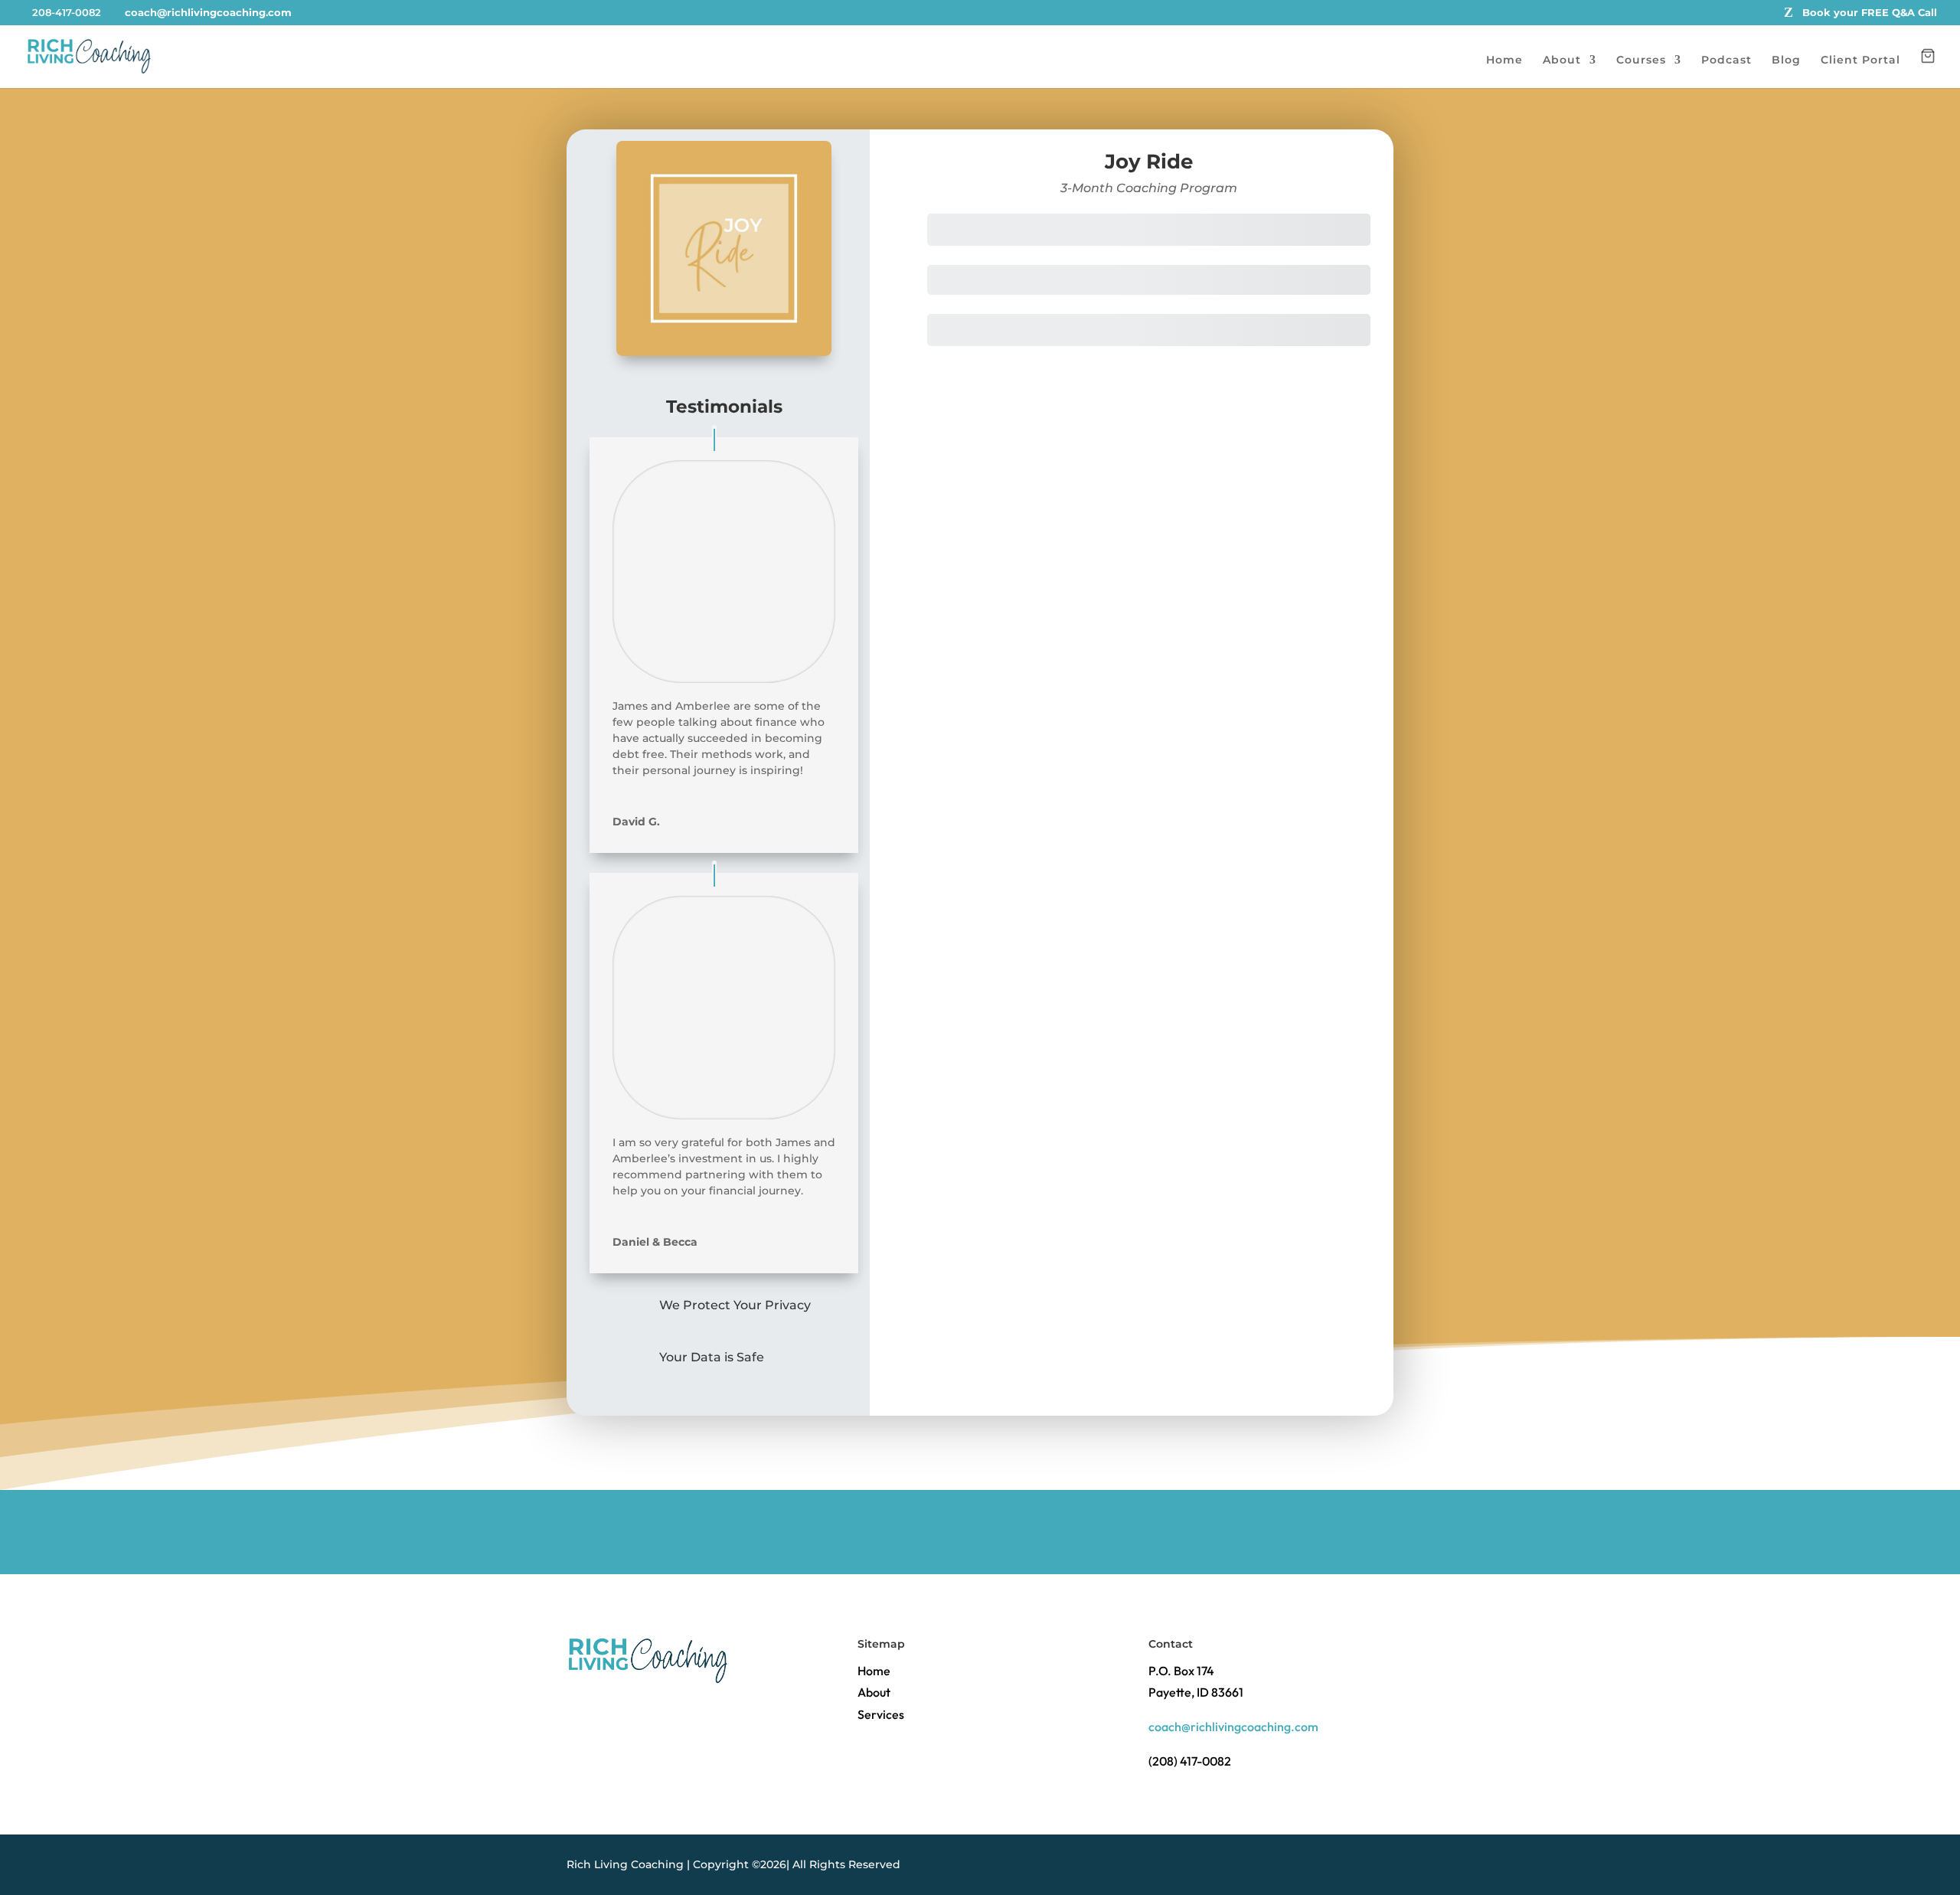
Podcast (1726, 60)
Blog (1786, 60)
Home (1504, 60)
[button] (1928, 68)
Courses (1641, 60)
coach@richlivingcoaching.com (1233, 1727)
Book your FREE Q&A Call (1870, 13)
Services (881, 1714)
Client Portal (1860, 60)
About (1562, 60)
